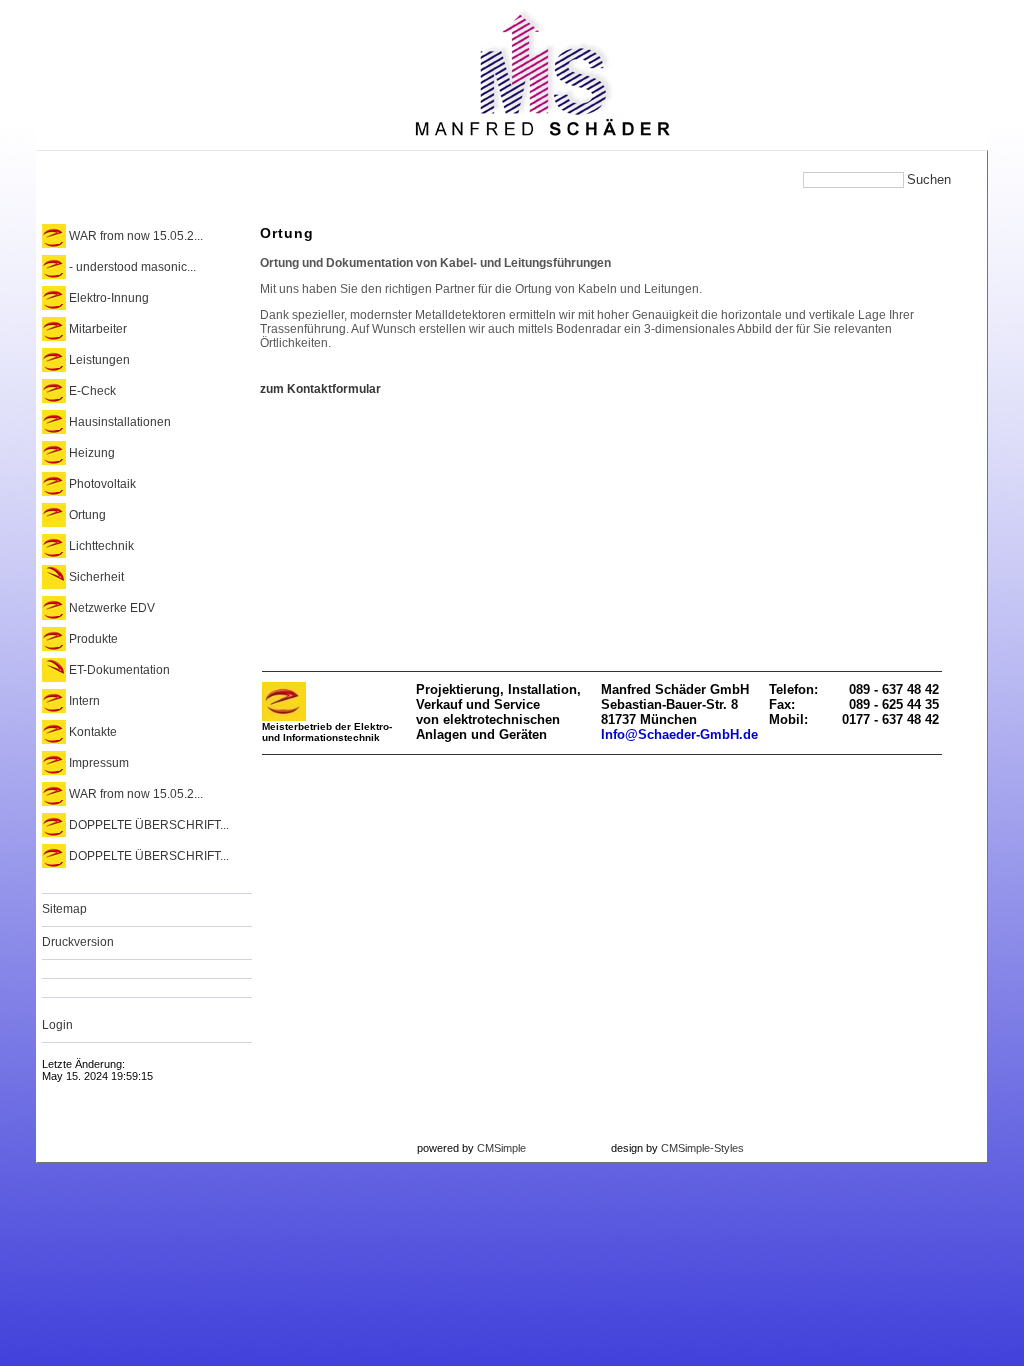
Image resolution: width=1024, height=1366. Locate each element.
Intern (84, 701)
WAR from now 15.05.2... (136, 236)
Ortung (87, 515)
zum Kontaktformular (320, 389)
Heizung (92, 453)
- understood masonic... (132, 267)
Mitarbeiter (98, 329)
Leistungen (99, 360)
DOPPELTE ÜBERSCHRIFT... (149, 825)
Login (57, 1025)
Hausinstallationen (120, 422)
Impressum (99, 763)
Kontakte (93, 732)
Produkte (93, 639)
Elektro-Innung (109, 298)
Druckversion (78, 942)
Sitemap (64, 909)
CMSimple (501, 1148)
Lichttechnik (101, 546)
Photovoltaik (102, 484)
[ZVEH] (284, 716)
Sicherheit (96, 577)
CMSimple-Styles (702, 1148)
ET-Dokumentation (119, 670)
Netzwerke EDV (112, 608)
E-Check (92, 391)
